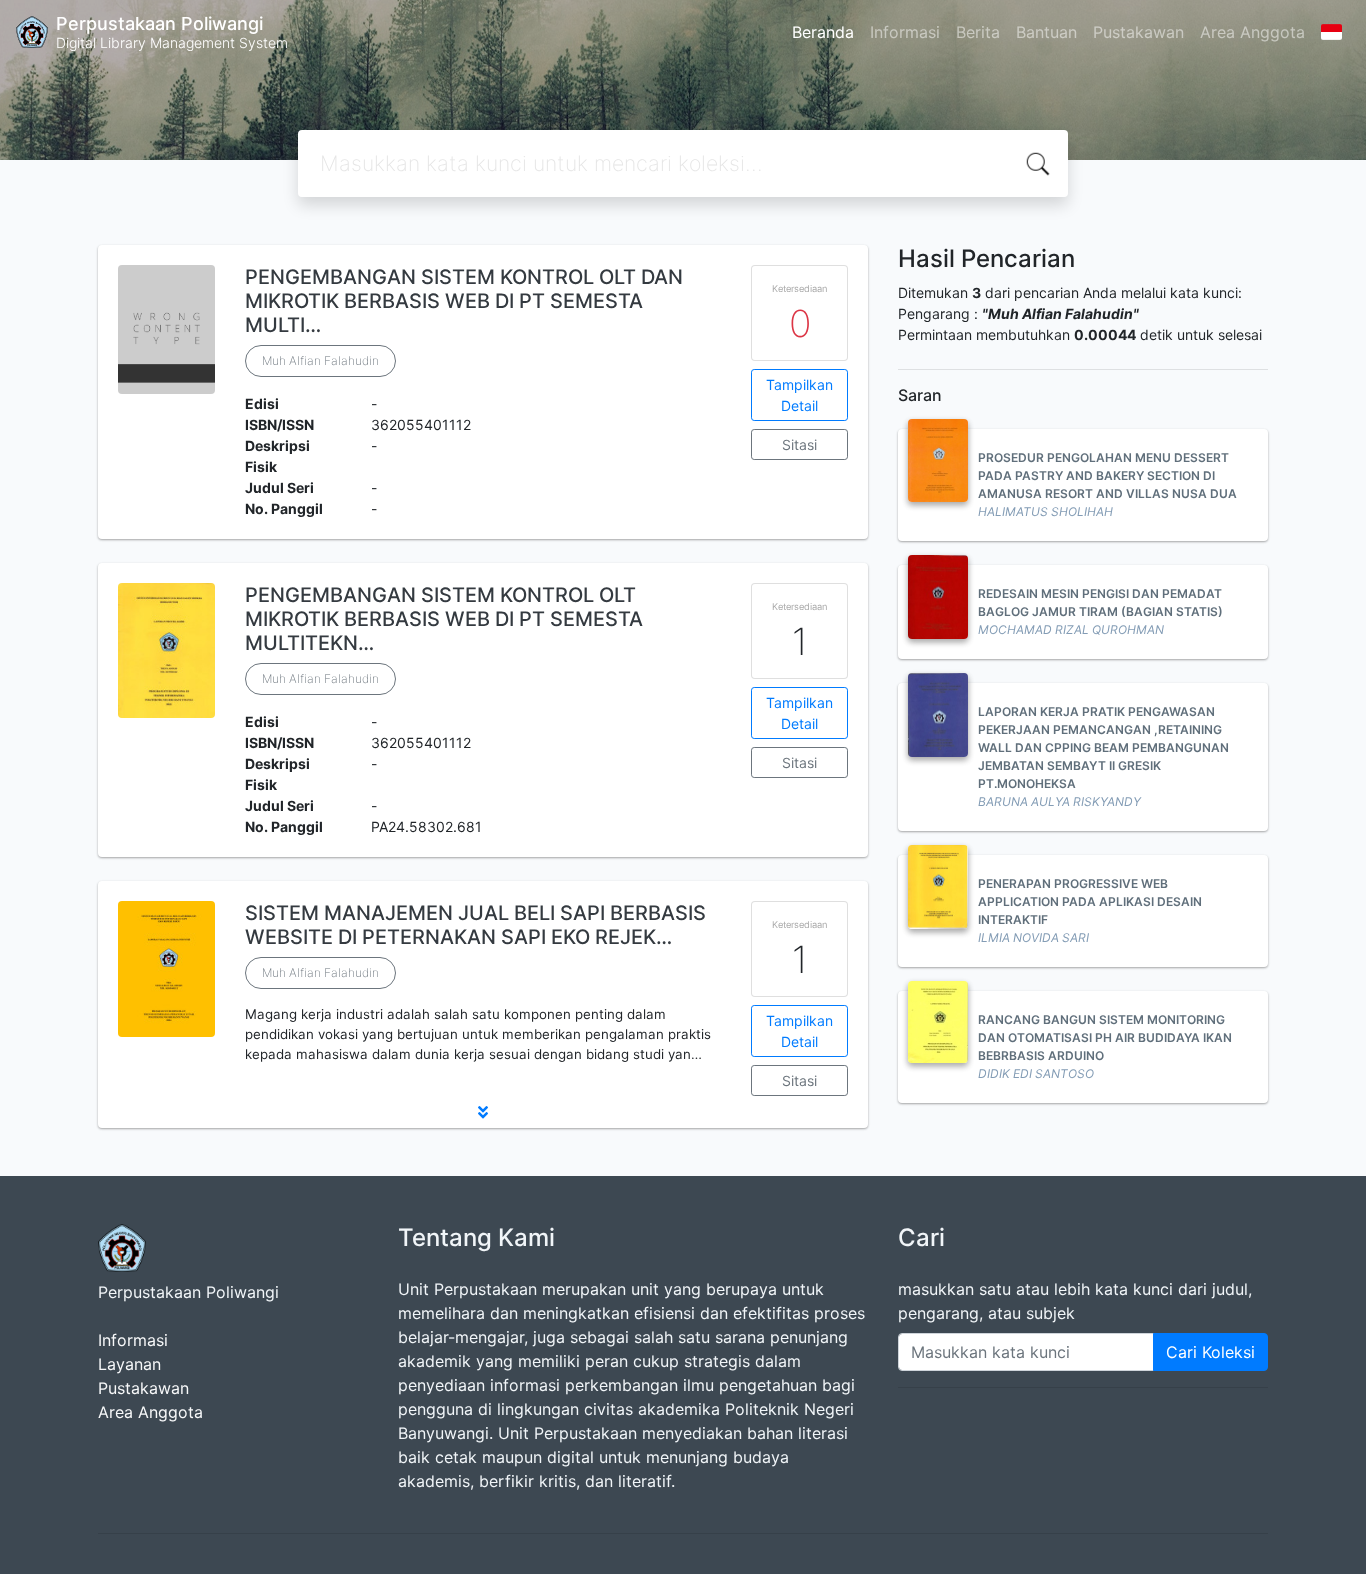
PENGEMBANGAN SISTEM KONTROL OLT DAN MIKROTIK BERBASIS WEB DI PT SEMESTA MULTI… (464, 301)
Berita (978, 32)
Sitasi (799, 444)
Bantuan (1046, 32)
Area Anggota (1252, 32)
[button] (483, 1112)
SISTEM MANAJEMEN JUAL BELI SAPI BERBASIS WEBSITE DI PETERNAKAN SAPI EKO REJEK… (475, 925)
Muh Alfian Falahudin (320, 360)
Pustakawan (1138, 32)
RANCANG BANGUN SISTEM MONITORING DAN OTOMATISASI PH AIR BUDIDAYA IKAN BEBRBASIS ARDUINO (1105, 1037)
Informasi (905, 32)
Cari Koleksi (1210, 1352)
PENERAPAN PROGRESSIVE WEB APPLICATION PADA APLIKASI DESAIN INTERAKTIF (1090, 901)
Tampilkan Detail (799, 395)
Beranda (823, 32)
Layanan (129, 1364)
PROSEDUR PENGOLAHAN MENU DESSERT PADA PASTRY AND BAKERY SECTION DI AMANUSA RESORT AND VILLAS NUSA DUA (1107, 475)
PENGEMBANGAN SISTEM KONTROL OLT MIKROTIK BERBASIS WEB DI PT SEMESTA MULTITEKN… (444, 619)
